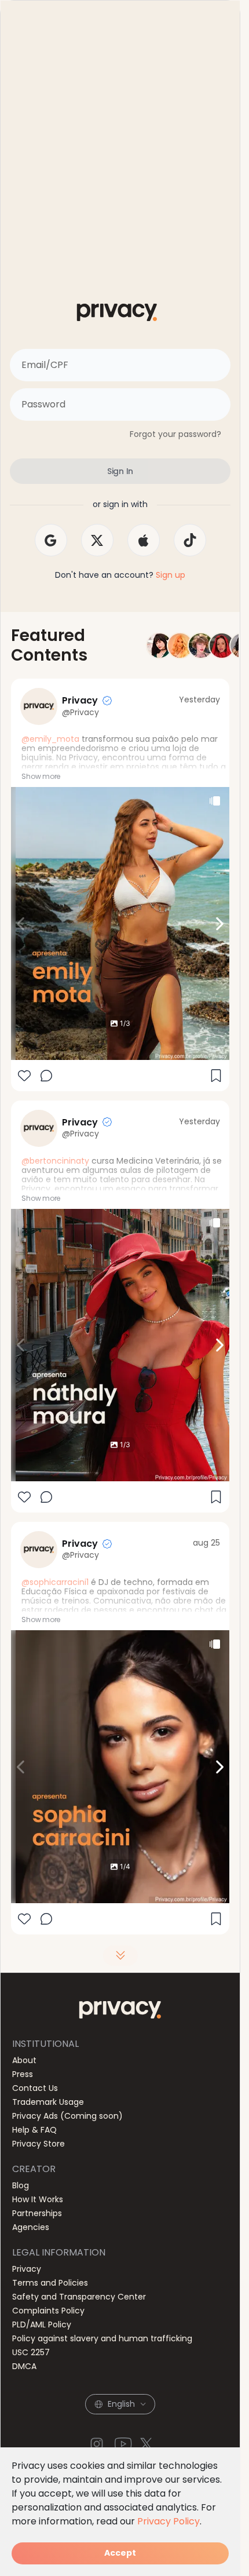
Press (23, 2074)
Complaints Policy (48, 2311)
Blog (21, 2185)
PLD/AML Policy (42, 2324)
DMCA (24, 2366)
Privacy (27, 2269)
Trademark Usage (48, 2102)
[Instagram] (97, 2444)
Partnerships (37, 2213)
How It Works (38, 2199)
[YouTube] (123, 2444)
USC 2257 (31, 2352)
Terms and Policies (50, 2283)
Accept (120, 2553)
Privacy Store (39, 2144)
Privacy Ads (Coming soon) (67, 2116)
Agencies (31, 2227)
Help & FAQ (34, 2130)
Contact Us (35, 2088)
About (24, 2060)
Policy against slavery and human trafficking (102, 2338)
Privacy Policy (169, 2521)
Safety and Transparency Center (79, 2297)
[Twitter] (147, 2444)
